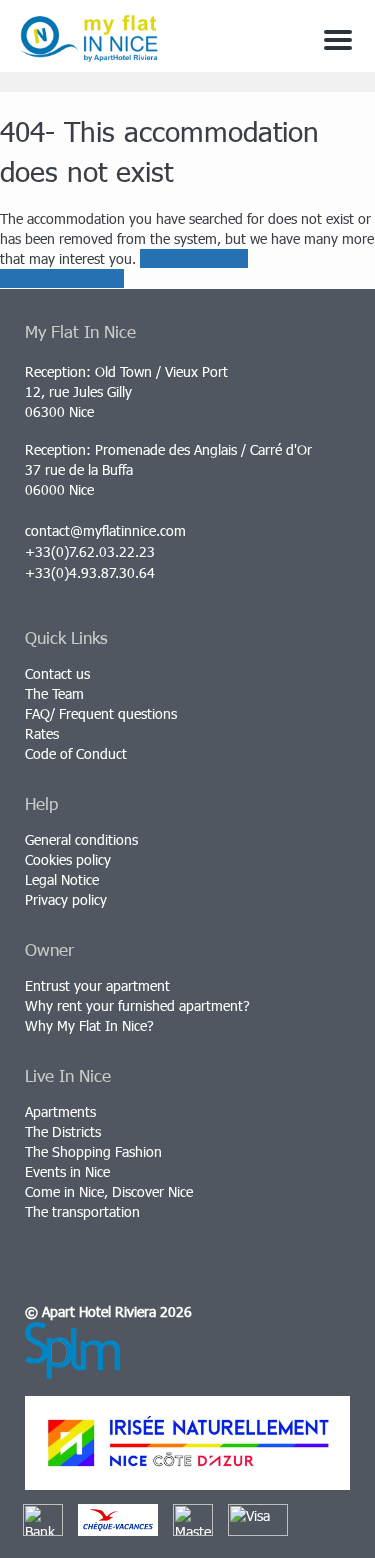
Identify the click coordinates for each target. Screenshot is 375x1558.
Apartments (60, 1111)
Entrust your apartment (97, 985)
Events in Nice (67, 1171)
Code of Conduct (76, 753)
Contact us (57, 673)
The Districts (63, 1131)
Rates (42, 733)
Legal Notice (62, 879)
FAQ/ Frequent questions (101, 713)
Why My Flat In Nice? (89, 1025)
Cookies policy (68, 859)
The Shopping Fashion (93, 1151)
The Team (54, 693)
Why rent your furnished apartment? (137, 1005)
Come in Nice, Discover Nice (109, 1191)
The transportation (82, 1211)
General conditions (81, 839)
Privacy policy (66, 899)
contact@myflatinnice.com (105, 530)
